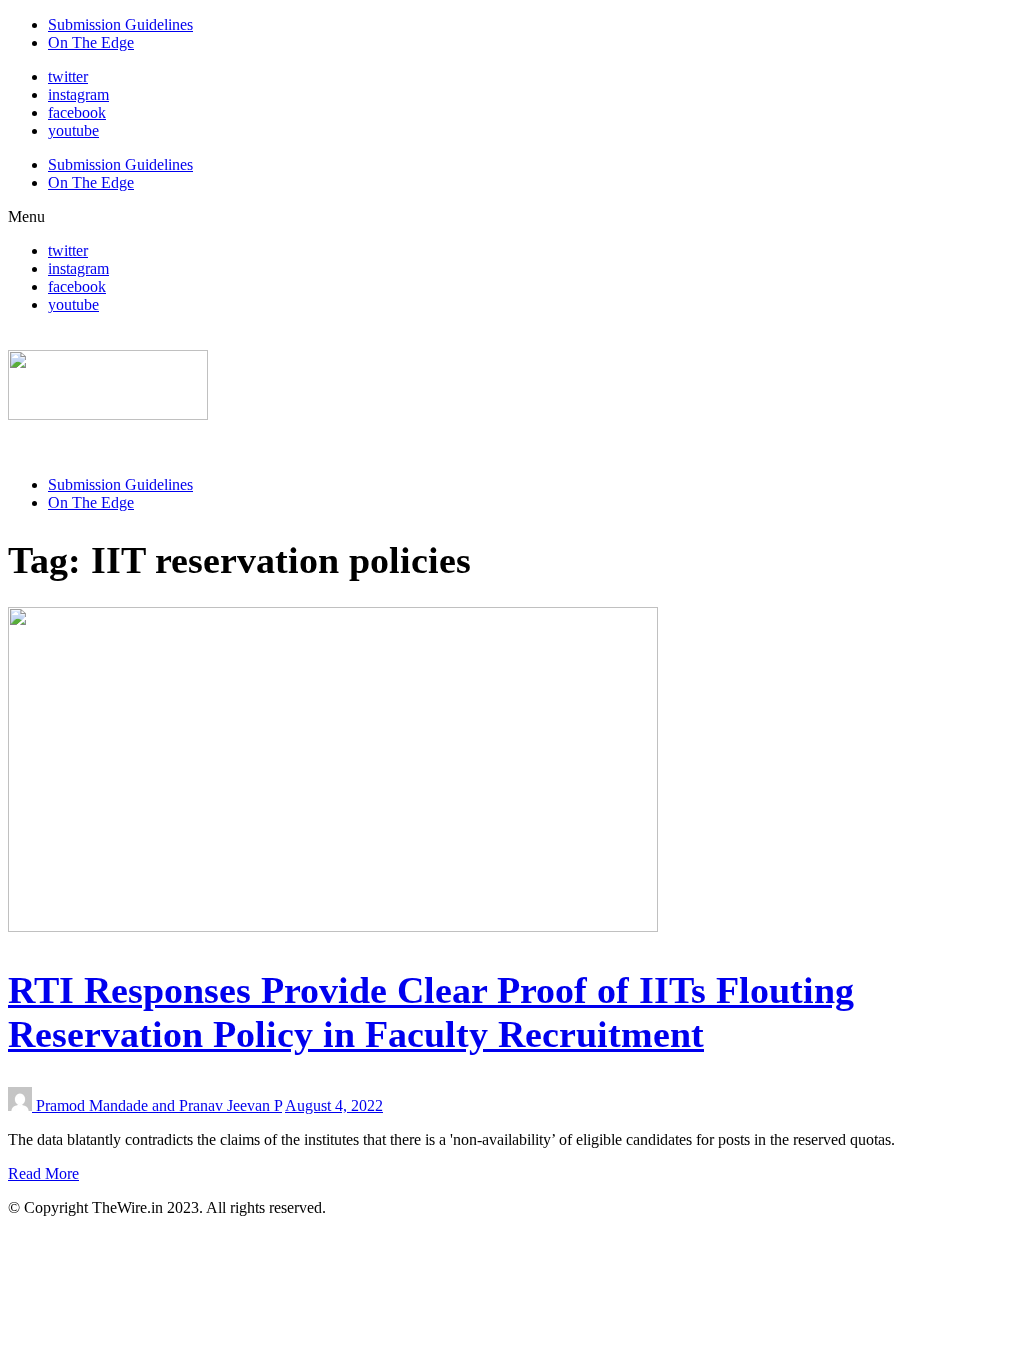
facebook (77, 112)
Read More (43, 1173)
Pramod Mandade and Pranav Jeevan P (159, 1105)
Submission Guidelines (120, 24)
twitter (68, 76)
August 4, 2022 (334, 1105)
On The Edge (91, 42)
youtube (73, 130)
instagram (78, 94)
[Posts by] (22, 1105)
